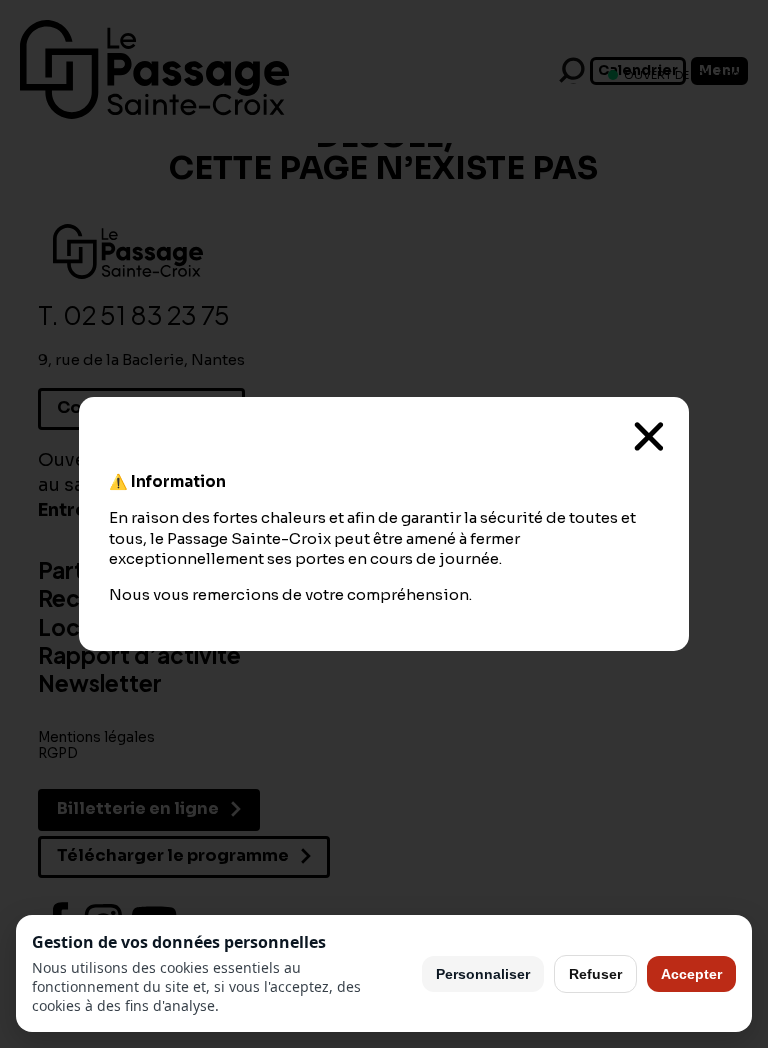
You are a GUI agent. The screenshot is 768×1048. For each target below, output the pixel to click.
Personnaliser (483, 974)
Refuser (595, 974)
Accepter (691, 974)
